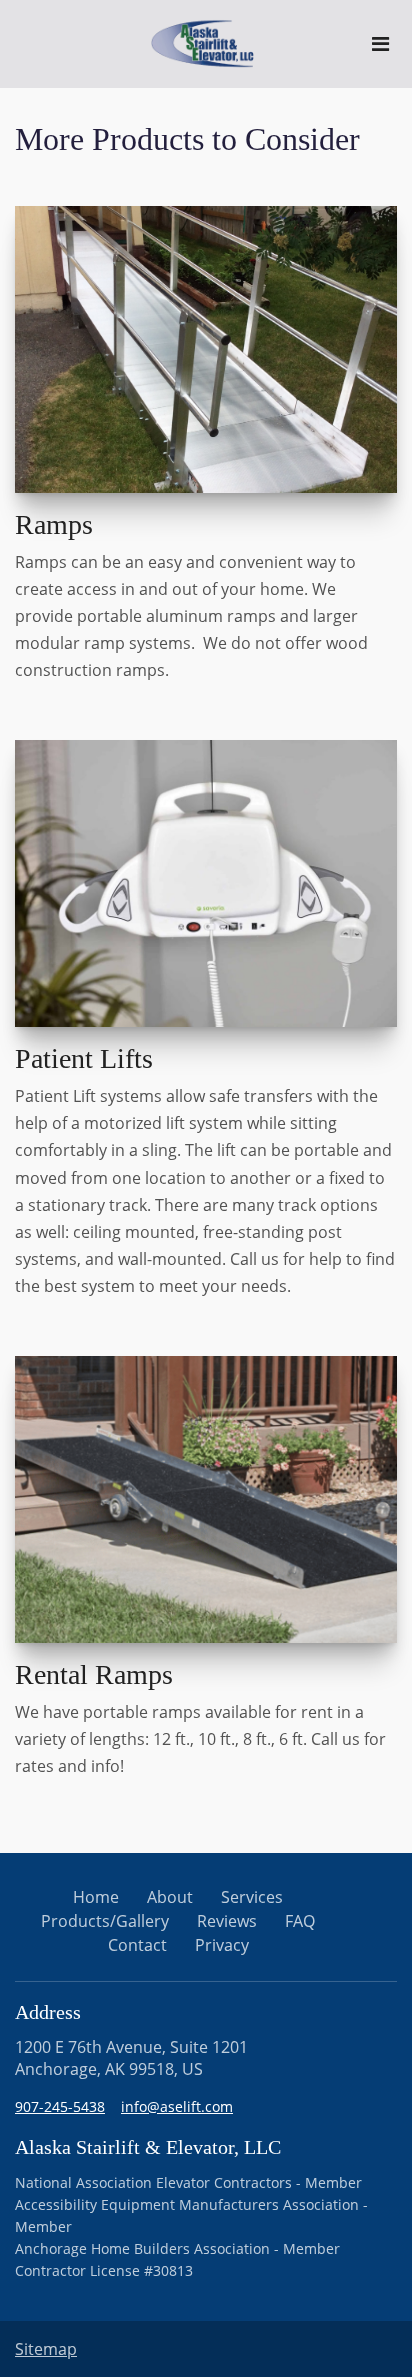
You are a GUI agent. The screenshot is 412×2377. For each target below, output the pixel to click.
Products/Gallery (105, 1921)
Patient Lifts (84, 1058)
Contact (137, 1945)
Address (48, 2012)
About (170, 1897)
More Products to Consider (187, 139)
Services (252, 1897)
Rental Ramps (94, 1674)
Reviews (227, 1921)
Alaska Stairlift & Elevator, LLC (148, 2147)
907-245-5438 (60, 2106)
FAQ (300, 1921)
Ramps (54, 524)
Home (96, 1897)
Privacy (222, 1945)
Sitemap (46, 2349)
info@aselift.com (177, 2106)
